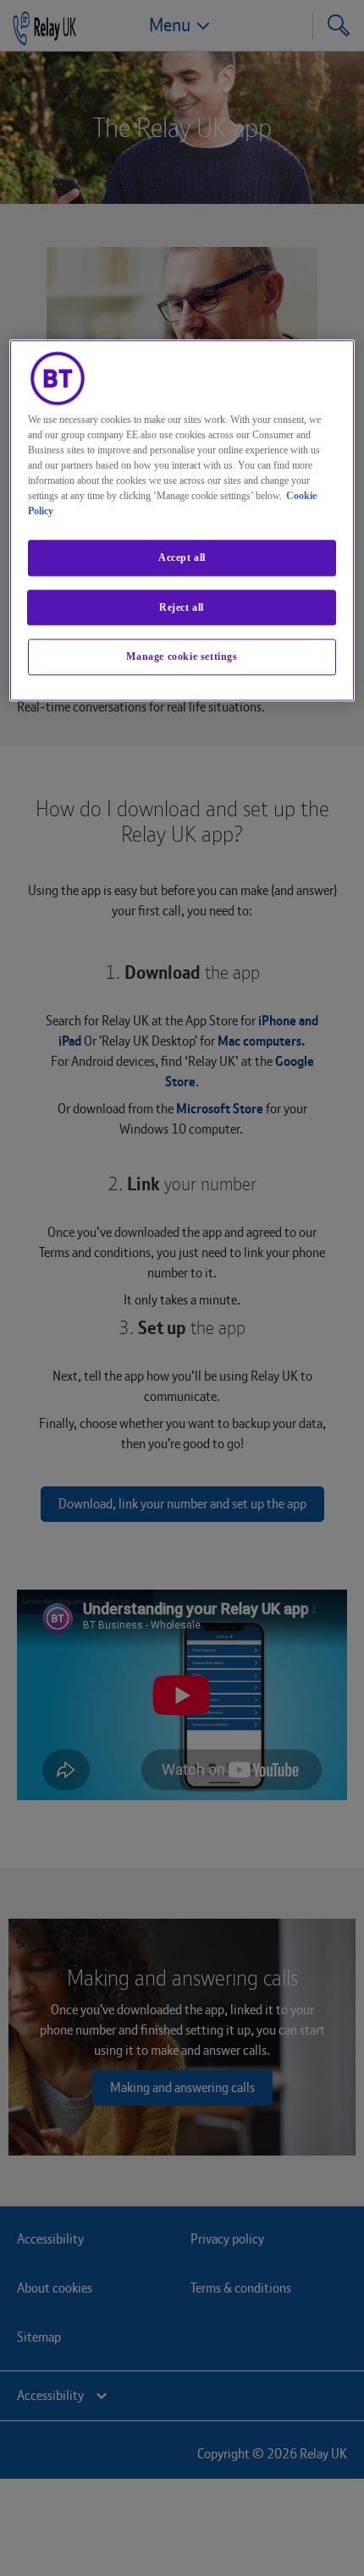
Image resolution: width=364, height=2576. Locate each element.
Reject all (182, 607)
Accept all (182, 557)
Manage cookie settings (182, 657)
